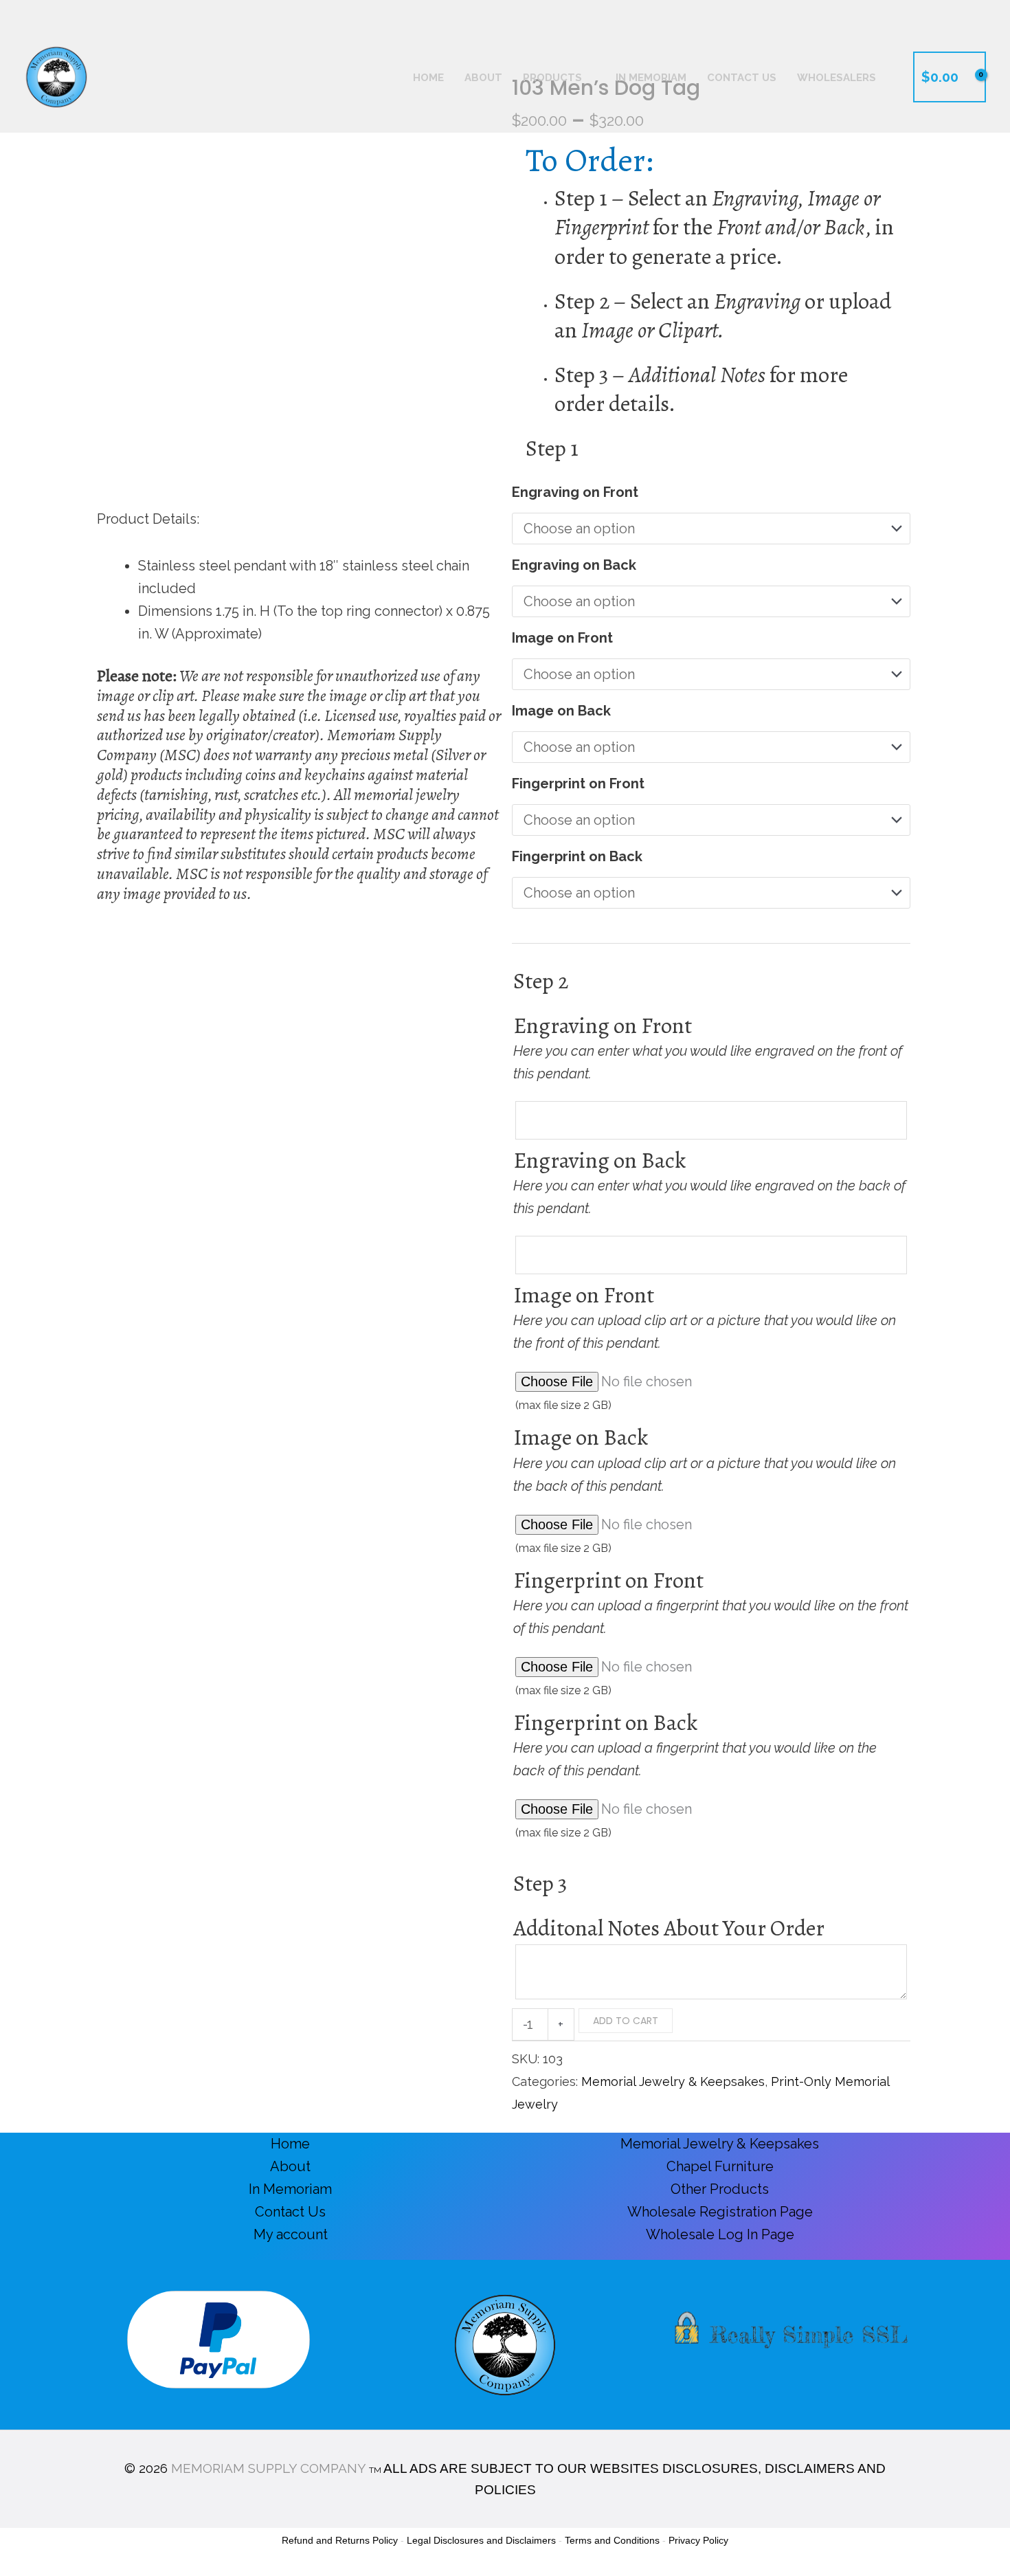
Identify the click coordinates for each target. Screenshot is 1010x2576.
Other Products (720, 2189)
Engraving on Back (574, 565)
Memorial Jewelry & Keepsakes (673, 2081)
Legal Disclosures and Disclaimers (481, 2540)
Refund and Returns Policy (340, 2540)
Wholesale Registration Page (720, 2212)
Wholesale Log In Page (720, 2234)
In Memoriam (290, 2189)
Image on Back (561, 711)
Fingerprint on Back (577, 856)
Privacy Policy (698, 2540)
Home (290, 2144)
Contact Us (290, 2212)
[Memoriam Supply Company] (56, 76)
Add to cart (626, 2021)
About (290, 2166)
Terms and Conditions (612, 2540)
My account (291, 2234)
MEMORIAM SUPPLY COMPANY (268, 2468)
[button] (979, 11)
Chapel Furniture (720, 2166)
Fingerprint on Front (578, 784)
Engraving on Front (575, 492)
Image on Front (562, 638)
